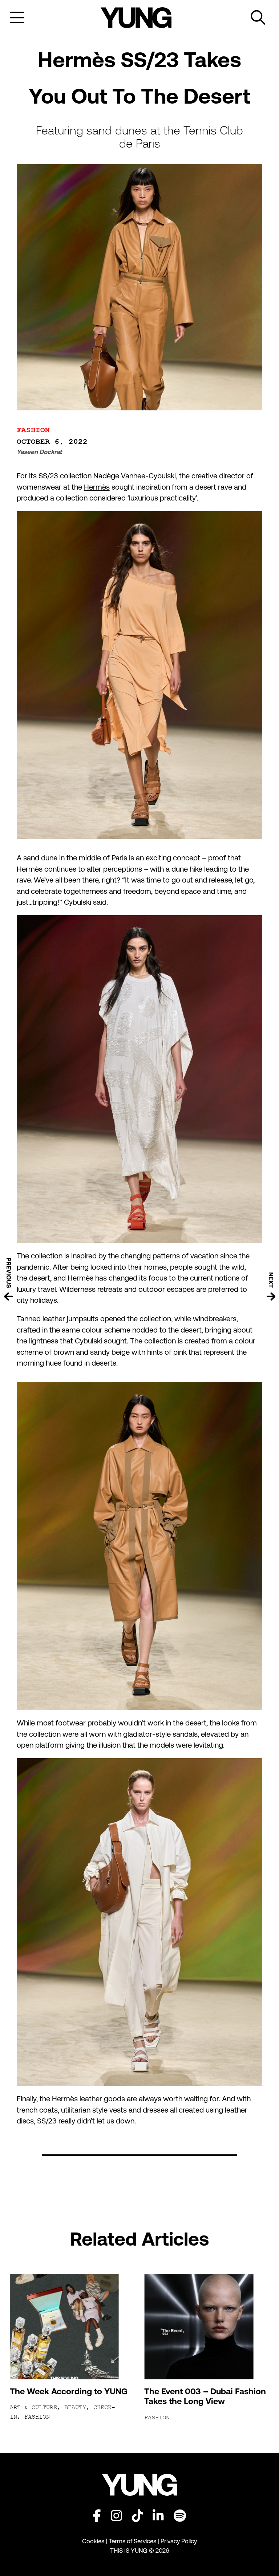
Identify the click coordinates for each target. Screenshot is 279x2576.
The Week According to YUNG (69, 2391)
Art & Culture (33, 2408)
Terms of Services (132, 2541)
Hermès (97, 487)
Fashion (33, 430)
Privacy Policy (179, 2541)
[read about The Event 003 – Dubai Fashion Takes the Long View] (207, 2327)
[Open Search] (258, 18)
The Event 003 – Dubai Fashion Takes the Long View (205, 2396)
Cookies (94, 2541)
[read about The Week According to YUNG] (72, 2327)
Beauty (75, 2408)
